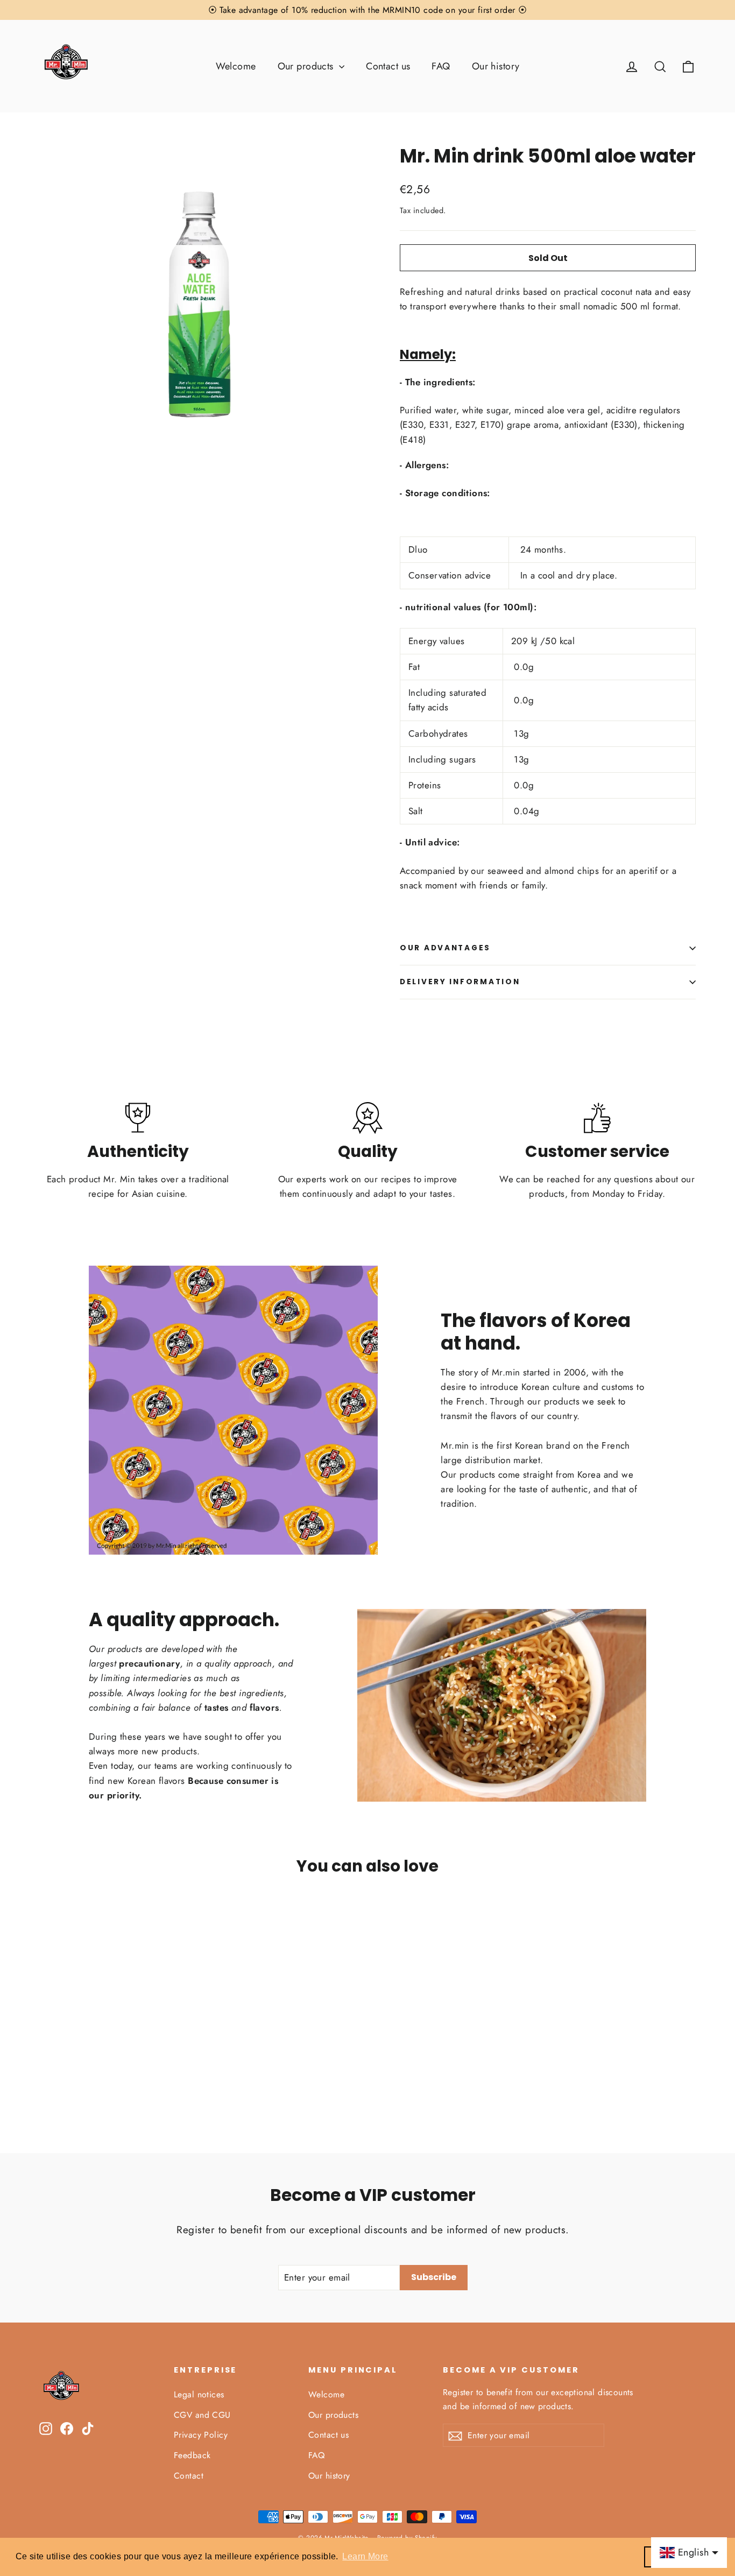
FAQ (441, 66)
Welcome (236, 66)
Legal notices (199, 2394)
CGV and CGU (202, 2415)
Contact (189, 2476)
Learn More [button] (365, 2556)
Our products (307, 66)
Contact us (388, 66)
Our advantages (445, 948)
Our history (496, 66)
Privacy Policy (201, 2435)
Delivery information (460, 982)
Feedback (192, 2455)
